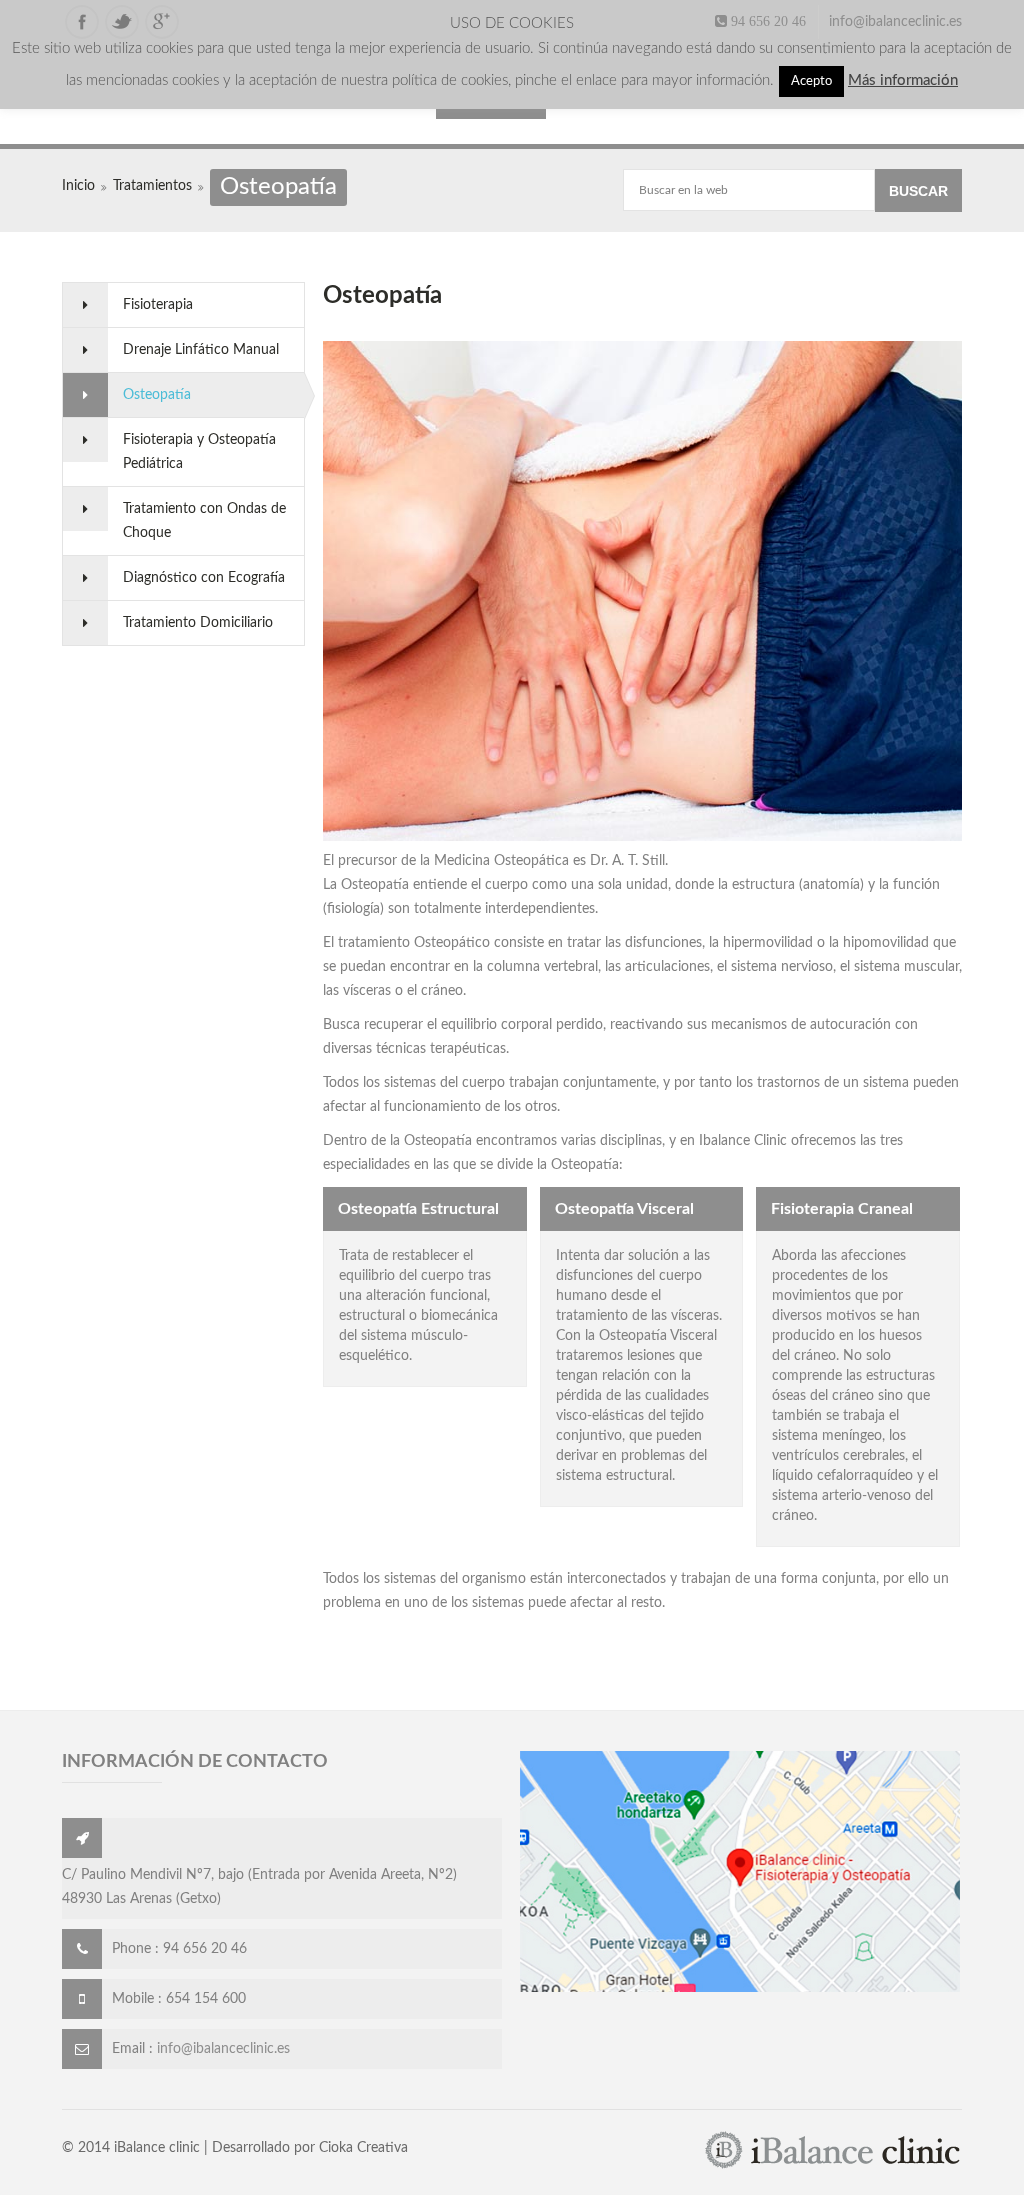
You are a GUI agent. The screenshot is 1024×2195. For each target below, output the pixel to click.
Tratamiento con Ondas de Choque (204, 521)
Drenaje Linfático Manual (201, 350)
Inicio (78, 186)
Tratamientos (152, 186)
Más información (903, 80)
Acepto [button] (811, 81)
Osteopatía (157, 395)
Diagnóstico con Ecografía (204, 578)
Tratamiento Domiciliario (198, 623)
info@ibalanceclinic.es (895, 22)
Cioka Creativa (363, 2148)
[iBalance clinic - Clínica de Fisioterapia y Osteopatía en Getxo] (833, 2166)
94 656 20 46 (766, 21)
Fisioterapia (158, 305)
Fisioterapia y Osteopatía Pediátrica (199, 452)
